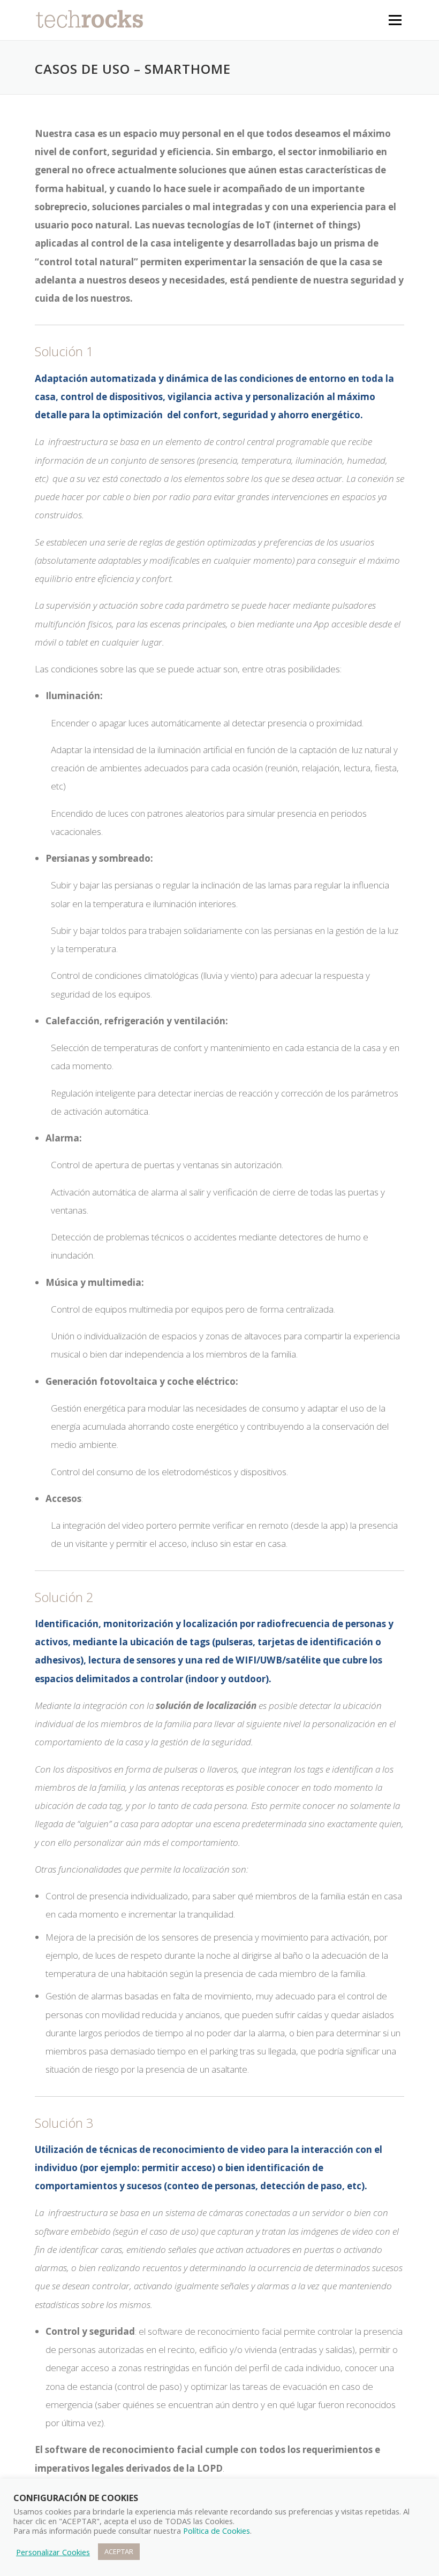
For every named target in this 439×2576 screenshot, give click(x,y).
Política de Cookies (217, 2531)
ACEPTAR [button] (119, 2551)
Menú (395, 20)
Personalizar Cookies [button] (53, 2552)
